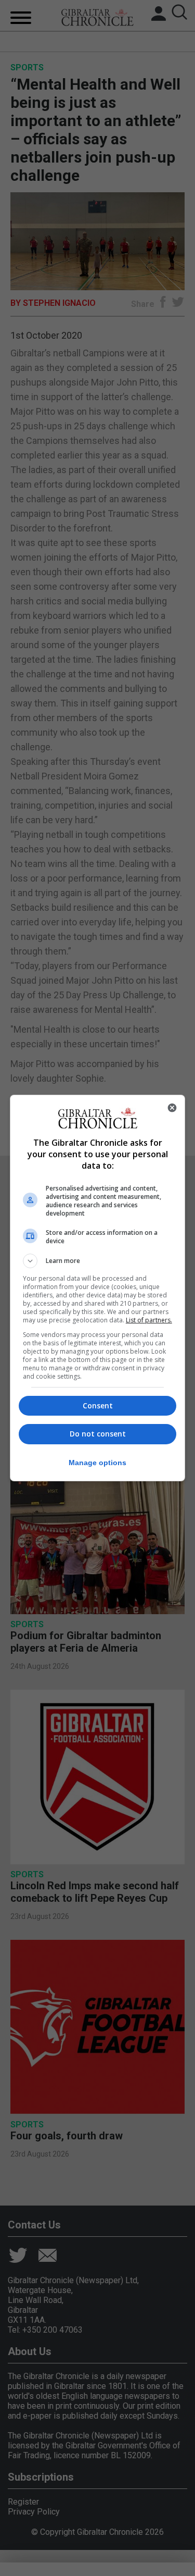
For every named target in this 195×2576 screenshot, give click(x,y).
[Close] (172, 1108)
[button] (98, 1261)
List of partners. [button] (149, 1320)
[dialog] (98, 1288)
